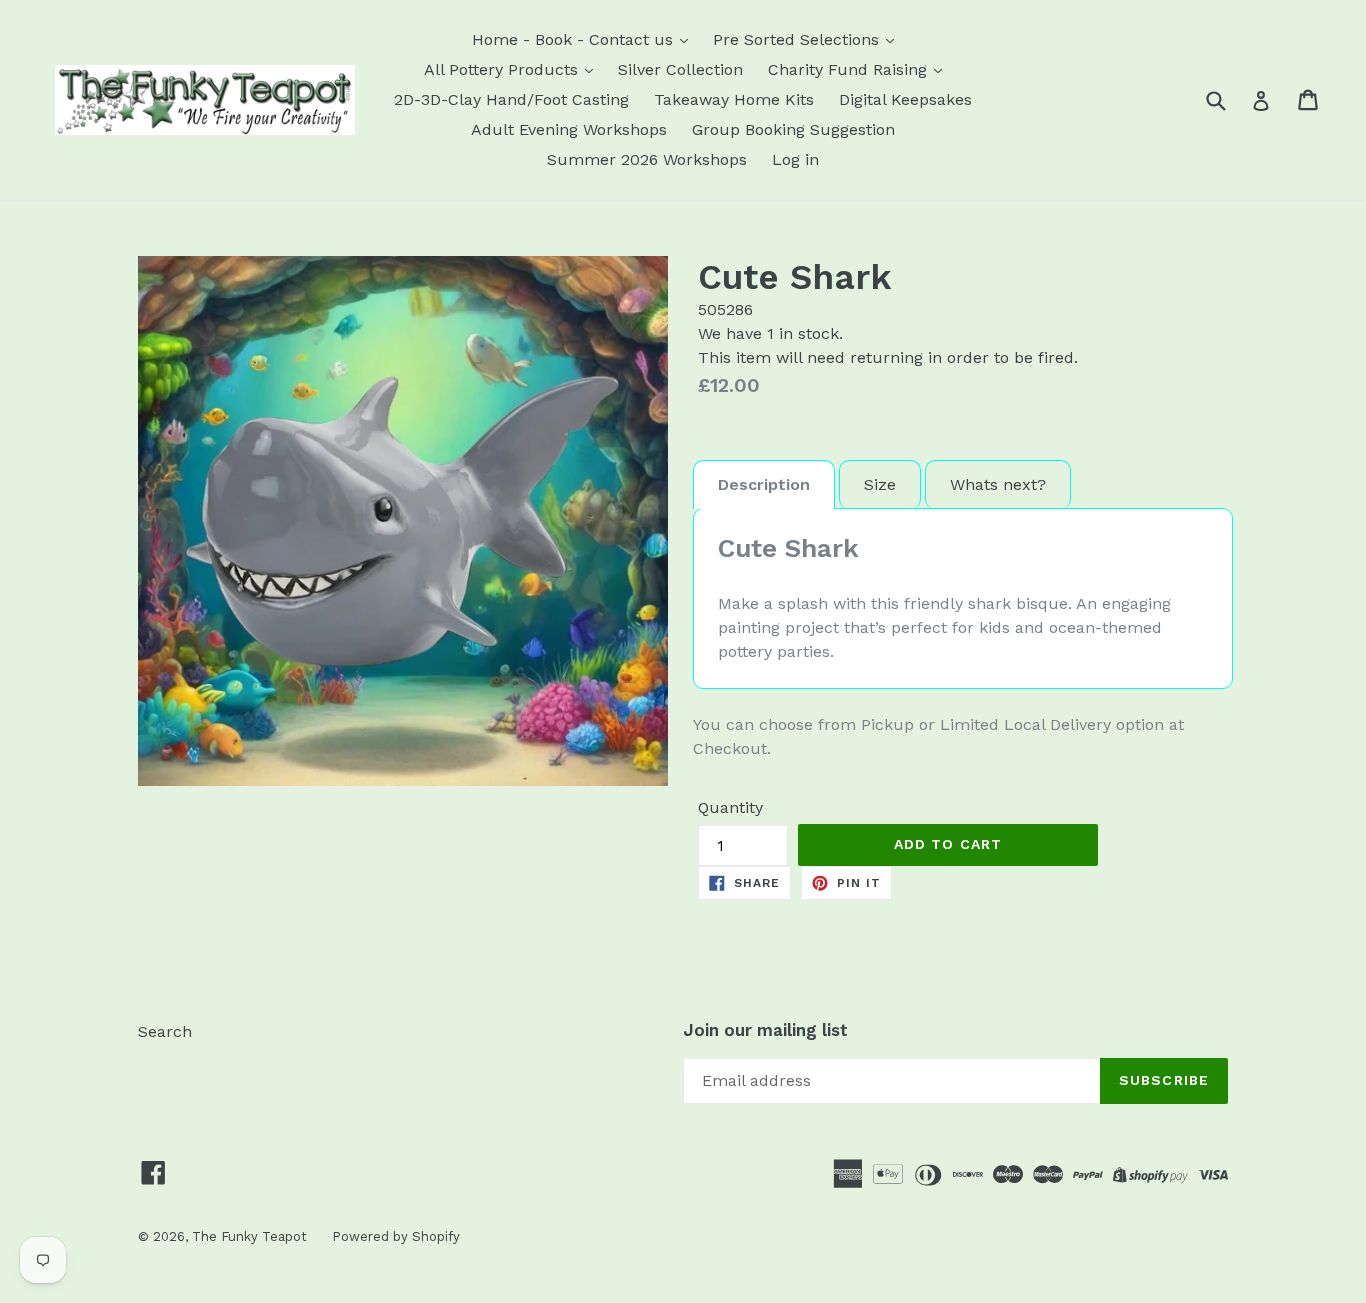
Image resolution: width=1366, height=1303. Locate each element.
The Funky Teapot (249, 1236)
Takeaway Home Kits (734, 99)
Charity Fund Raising (850, 69)
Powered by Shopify (396, 1236)
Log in (795, 159)
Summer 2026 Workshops (647, 159)
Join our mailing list (765, 1030)
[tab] (764, 484)
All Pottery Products (503, 69)
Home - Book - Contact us (575, 39)
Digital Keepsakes (905, 99)
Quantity (730, 807)
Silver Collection (680, 69)
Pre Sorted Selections (798, 39)
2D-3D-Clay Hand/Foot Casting (511, 99)
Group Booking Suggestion (793, 129)
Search (165, 1031)
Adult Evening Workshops (569, 129)
